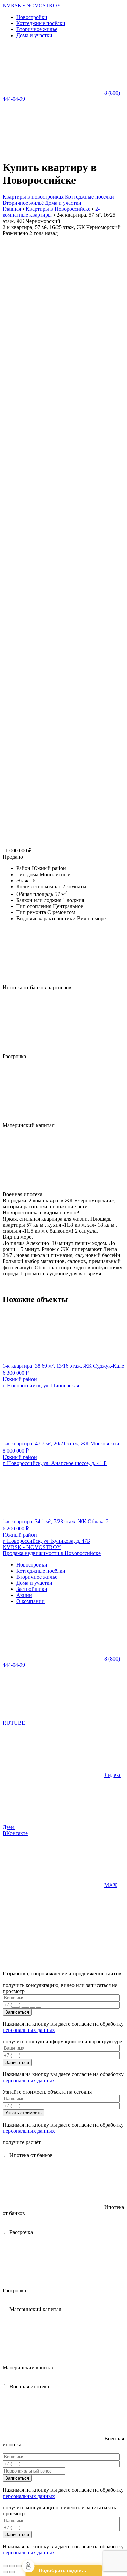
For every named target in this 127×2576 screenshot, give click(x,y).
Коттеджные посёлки (41, 23)
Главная (12, 209)
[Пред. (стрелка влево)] (5, 2572)
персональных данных (29, 2030)
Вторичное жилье (37, 29)
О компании (30, 1601)
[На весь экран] (19, 2566)
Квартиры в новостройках (33, 197)
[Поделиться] (12, 2566)
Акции (24, 1595)
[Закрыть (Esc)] (5, 2566)
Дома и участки (34, 35)
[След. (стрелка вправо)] (12, 2572)
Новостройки (32, 17)
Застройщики (32, 1589)
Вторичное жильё (23, 203)
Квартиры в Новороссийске (58, 209)
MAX (111, 1885)
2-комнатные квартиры (51, 212)
